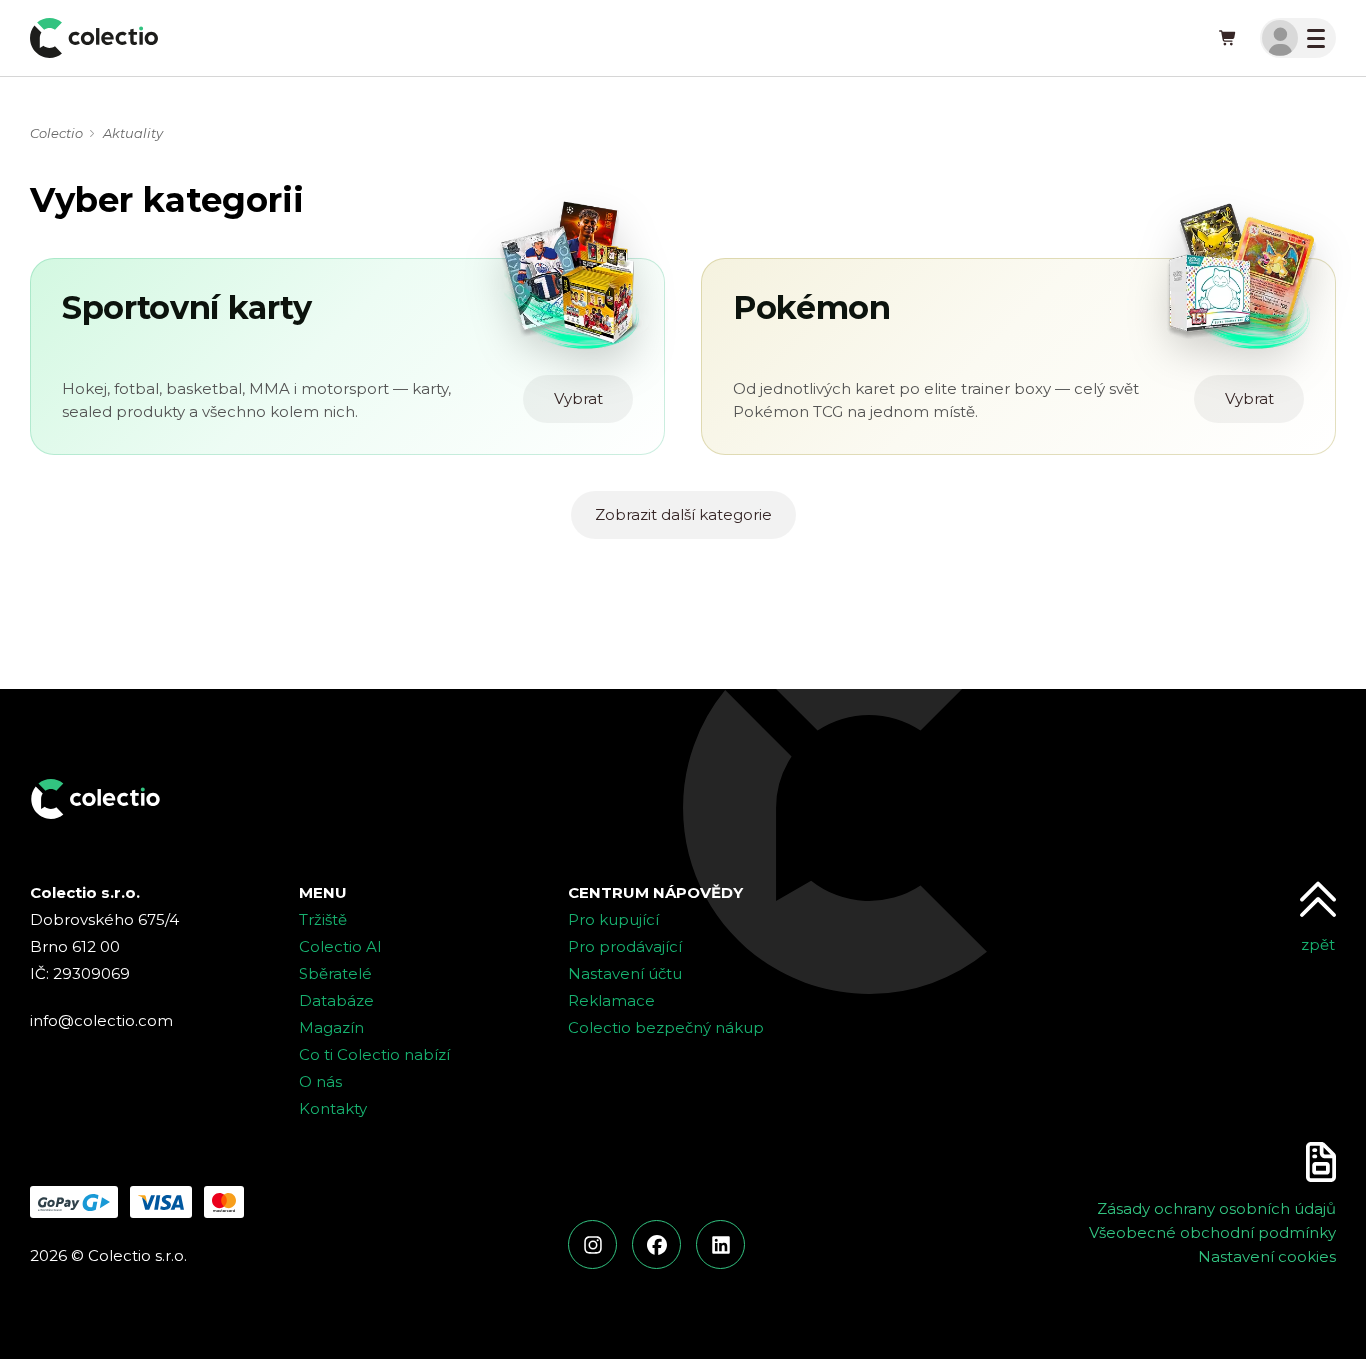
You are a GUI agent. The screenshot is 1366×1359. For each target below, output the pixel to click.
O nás (320, 1081)
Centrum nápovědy (655, 892)
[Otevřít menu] (1298, 38)
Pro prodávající (625, 946)
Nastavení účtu (625, 973)
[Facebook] (656, 1244)
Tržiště (323, 919)
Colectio (56, 133)
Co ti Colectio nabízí (374, 1054)
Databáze (336, 1000)
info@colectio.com (101, 1020)
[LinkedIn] (720, 1244)
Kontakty (333, 1108)
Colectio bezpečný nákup (666, 1027)
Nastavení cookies (1267, 1256)
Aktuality (133, 133)
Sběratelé (335, 973)
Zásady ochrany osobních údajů (1216, 1208)
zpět (1318, 944)
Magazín (331, 1027)
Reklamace (611, 1000)
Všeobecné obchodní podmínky (1212, 1232)
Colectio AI (340, 946)
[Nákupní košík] (1228, 38)
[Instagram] (592, 1244)
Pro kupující (613, 919)
